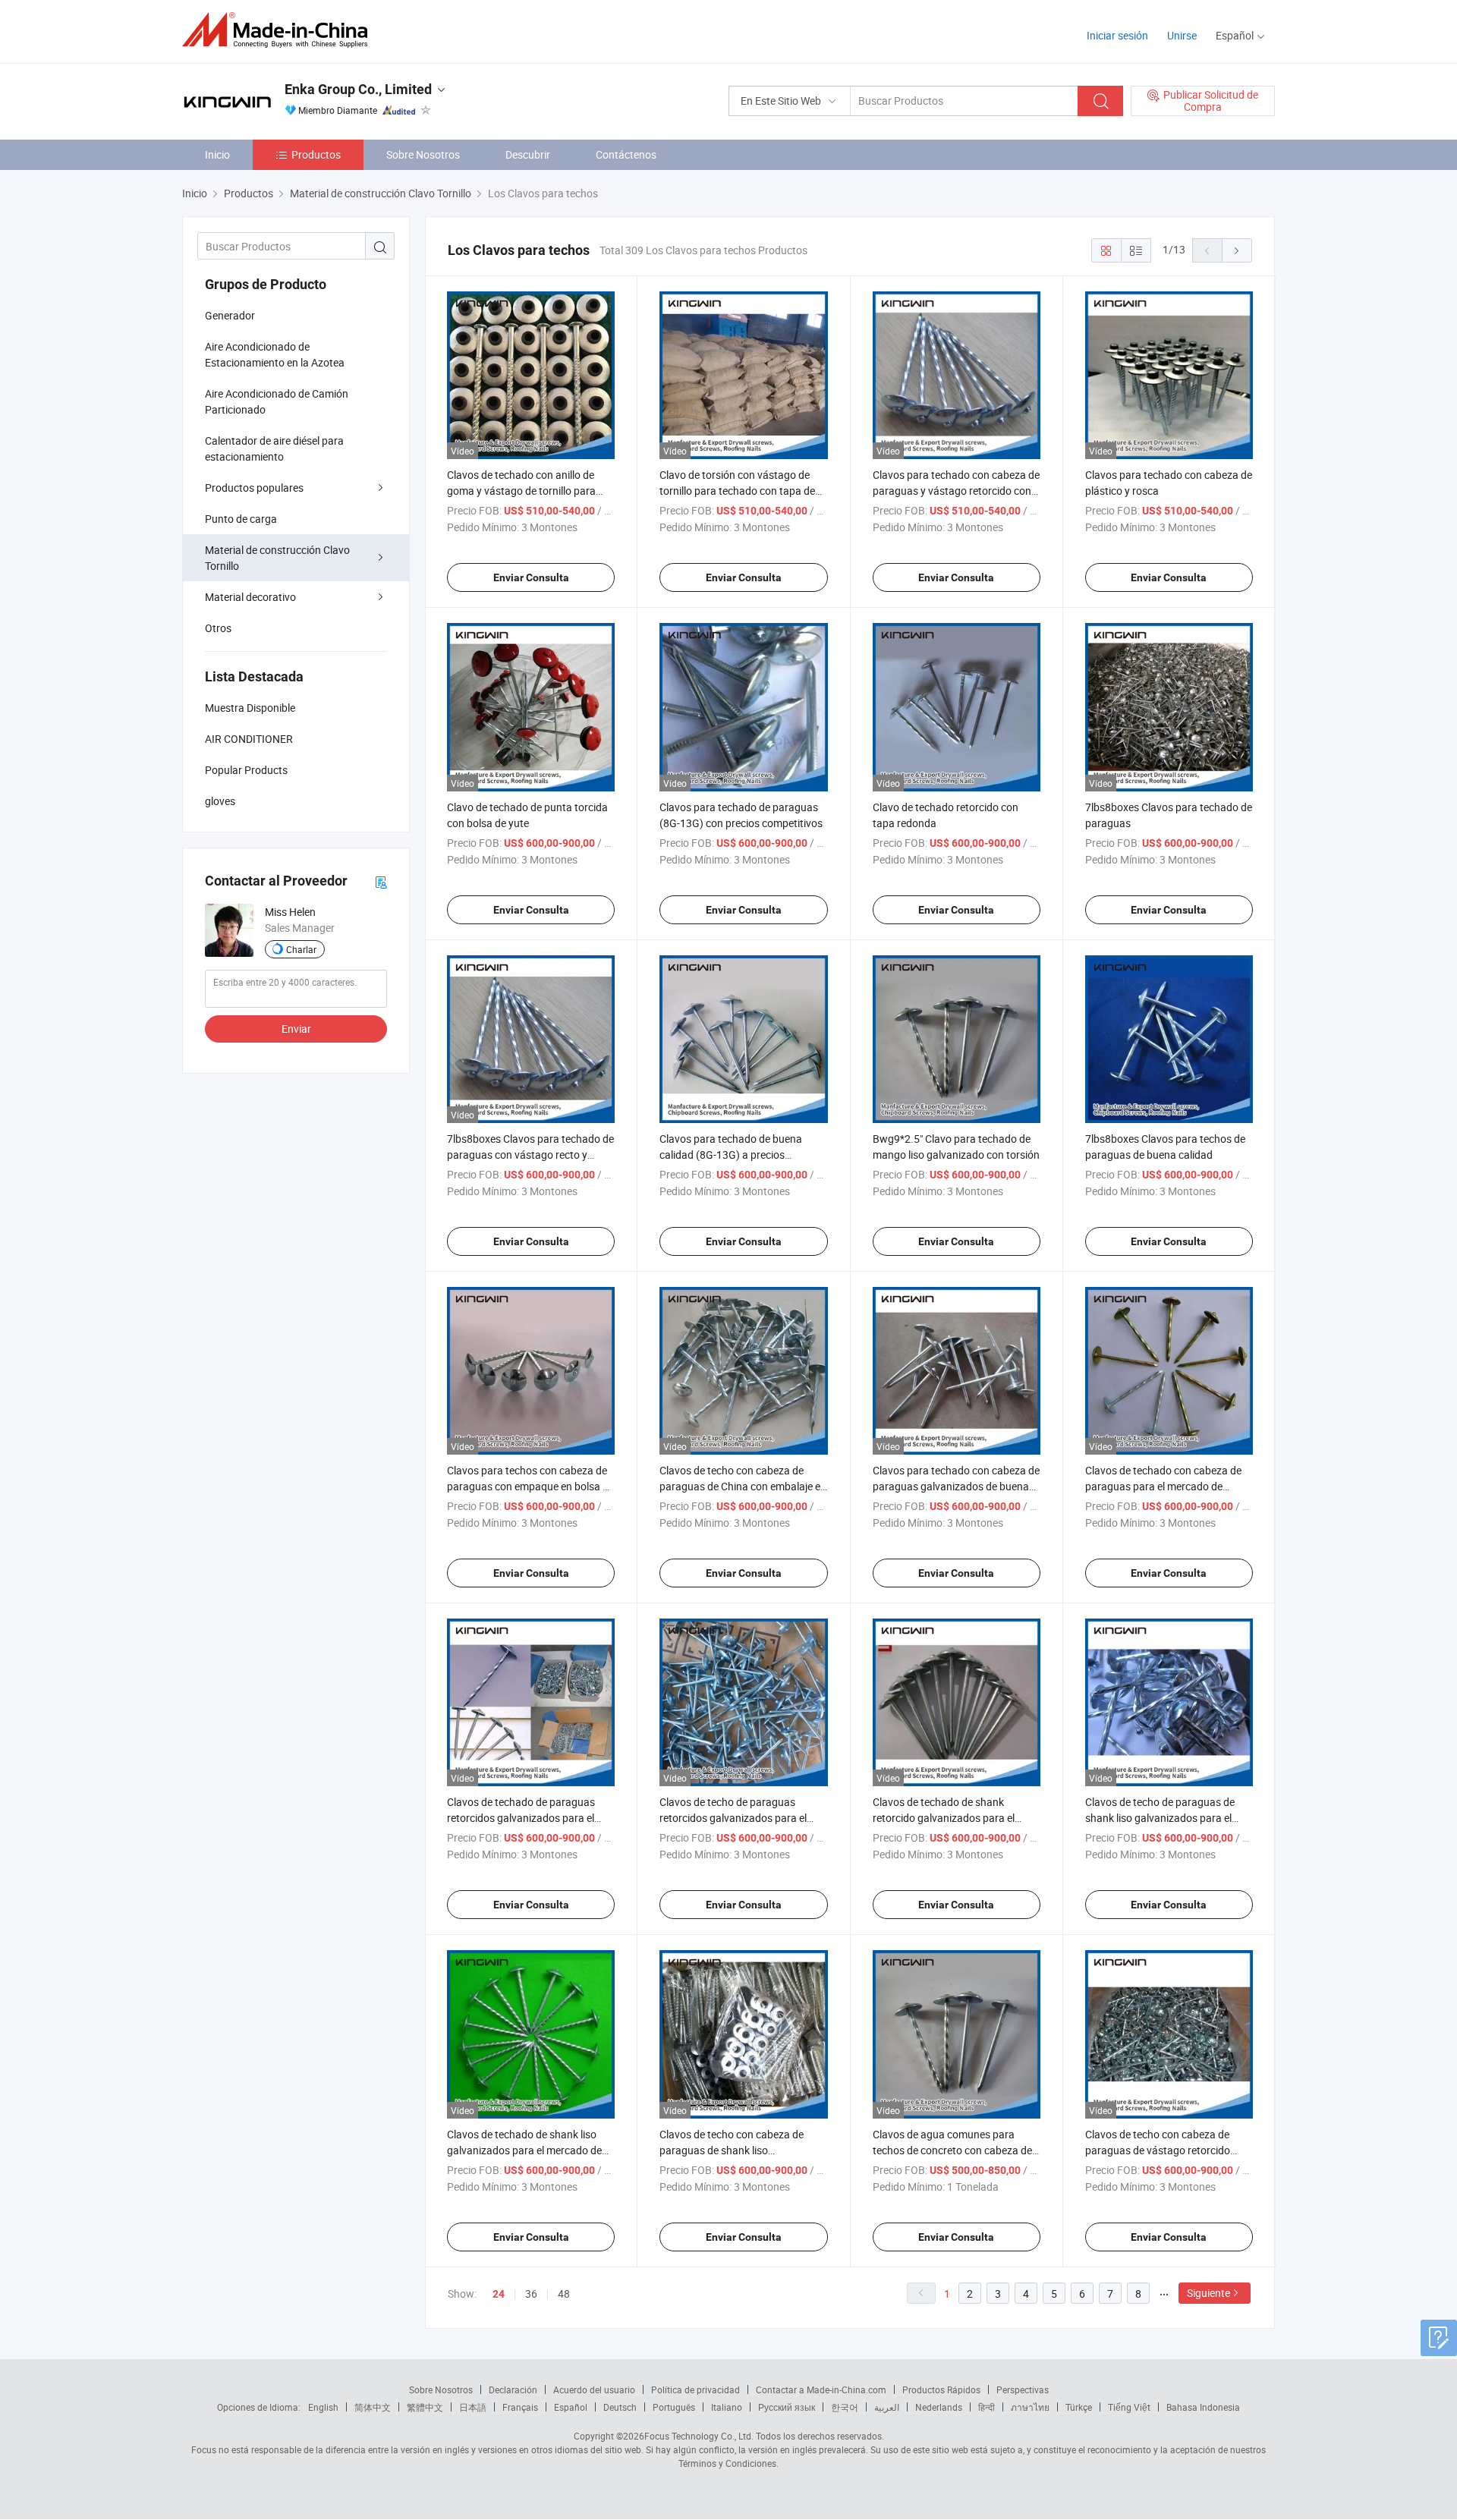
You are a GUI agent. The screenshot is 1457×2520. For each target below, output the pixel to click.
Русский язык (787, 2407)
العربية (887, 2407)
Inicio (217, 154)
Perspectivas (1023, 2389)
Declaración (513, 2389)
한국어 (845, 2407)
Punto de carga (241, 519)
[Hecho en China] (280, 30)
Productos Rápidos (941, 2389)
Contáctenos (626, 154)
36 (531, 2293)
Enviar (296, 1029)
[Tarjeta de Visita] (381, 881)
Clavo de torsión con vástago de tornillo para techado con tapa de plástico (737, 491)
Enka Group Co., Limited (358, 89)
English (323, 2407)
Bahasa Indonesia (1203, 2407)
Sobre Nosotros (423, 154)
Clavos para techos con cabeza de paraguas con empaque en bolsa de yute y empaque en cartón (530, 1486)
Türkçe (1079, 2407)
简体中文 (373, 2407)
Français (520, 2407)
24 (499, 2294)
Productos (316, 154)
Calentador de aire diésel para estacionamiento (274, 448)
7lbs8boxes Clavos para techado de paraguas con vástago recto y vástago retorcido (530, 1155)
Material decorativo (250, 597)
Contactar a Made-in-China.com (821, 2389)
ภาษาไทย (1030, 2407)
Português (674, 2407)
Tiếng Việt (1129, 2407)
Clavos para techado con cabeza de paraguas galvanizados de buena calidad (956, 1486)
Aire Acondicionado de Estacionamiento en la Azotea (275, 354)
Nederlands (939, 2407)
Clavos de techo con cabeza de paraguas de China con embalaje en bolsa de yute (743, 1486)
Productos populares (254, 488)
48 (564, 2293)
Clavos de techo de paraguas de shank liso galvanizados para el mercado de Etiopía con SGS (1160, 1818)
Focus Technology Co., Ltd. (699, 2436)
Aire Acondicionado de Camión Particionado (277, 401)
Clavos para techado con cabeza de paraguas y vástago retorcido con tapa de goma (956, 491)
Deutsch (620, 2407)
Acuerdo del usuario (594, 2389)
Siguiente (1208, 2293)
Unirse (1182, 35)
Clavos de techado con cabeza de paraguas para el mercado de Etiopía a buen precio (1163, 1486)
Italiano (727, 2407)
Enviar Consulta (531, 577)
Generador (230, 315)
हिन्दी (987, 2407)
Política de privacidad (695, 2389)
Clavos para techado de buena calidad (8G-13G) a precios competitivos (731, 1155)
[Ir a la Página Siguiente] (1237, 250)
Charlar (301, 949)
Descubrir (528, 154)
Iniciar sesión (1117, 35)
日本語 (473, 2407)
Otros (218, 628)
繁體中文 (425, 2407)
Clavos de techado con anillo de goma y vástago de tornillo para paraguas (521, 491)
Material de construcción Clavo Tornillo (277, 558)
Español (571, 2407)
